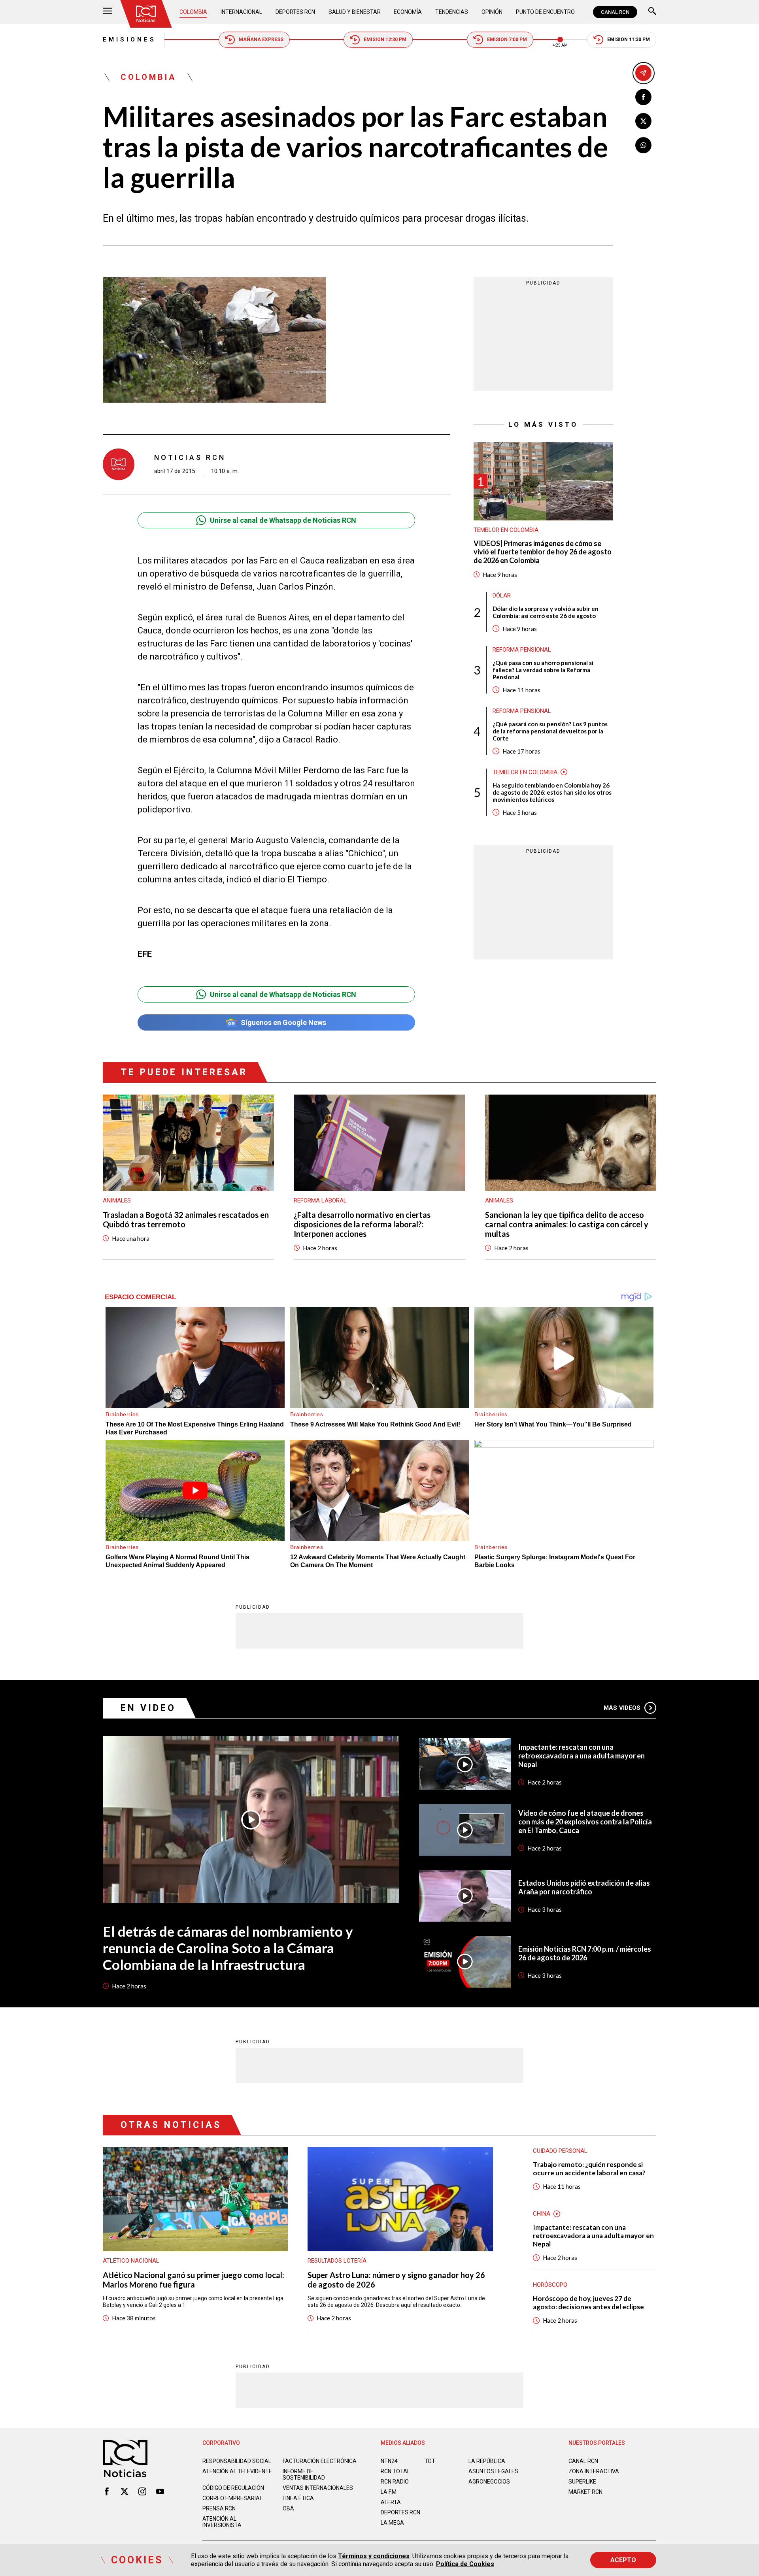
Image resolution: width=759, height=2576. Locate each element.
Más (622, 1708)
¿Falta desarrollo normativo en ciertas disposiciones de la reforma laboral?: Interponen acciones (362, 1224)
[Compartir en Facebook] (643, 97)
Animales (117, 1200)
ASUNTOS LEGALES (493, 2471)
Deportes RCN (295, 12)
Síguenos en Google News (283, 1022)
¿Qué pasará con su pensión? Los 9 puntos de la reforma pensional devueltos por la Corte (550, 731)
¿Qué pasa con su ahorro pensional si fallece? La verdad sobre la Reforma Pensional (543, 669)
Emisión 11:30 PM (629, 40)
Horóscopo (550, 2285)
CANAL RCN (615, 12)
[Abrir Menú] (108, 12)
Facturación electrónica (320, 2461)
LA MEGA (392, 2523)
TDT (430, 2461)
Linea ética (298, 2498)
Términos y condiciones (374, 2556)
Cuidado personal (560, 2151)
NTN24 (389, 2461)
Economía (408, 12)
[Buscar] (652, 12)
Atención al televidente (237, 2471)
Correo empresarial (232, 2498)
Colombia (193, 12)
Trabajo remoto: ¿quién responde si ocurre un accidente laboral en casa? (589, 2169)
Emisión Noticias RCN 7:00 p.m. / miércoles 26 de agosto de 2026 (585, 1953)
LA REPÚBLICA (487, 2461)
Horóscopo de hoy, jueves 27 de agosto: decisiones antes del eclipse (588, 2303)
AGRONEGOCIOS (489, 2482)
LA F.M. (389, 2492)
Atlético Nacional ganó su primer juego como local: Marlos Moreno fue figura (194, 2280)
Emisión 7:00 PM (507, 40)
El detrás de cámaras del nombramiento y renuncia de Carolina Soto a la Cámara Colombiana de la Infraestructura (228, 1948)
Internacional (241, 12)
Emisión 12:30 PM (385, 40)
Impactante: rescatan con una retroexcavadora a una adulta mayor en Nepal (582, 1756)
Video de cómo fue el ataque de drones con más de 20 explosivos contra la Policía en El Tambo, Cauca (585, 1822)
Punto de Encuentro (545, 12)
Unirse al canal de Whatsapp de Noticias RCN (283, 520)
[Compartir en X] (643, 121)
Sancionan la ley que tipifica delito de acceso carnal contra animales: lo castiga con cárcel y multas (567, 1224)
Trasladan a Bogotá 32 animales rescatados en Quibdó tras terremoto (186, 1219)
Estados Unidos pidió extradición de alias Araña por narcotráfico (584, 1887)
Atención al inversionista (222, 2522)
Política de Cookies (465, 2564)
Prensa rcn (219, 2508)
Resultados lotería (337, 2261)
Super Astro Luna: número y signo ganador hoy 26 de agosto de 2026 (396, 2280)
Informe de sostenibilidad (304, 2474)
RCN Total (395, 2471)
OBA (288, 2508)
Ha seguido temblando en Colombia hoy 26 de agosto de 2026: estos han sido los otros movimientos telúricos (552, 792)
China (542, 2214)
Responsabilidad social (237, 2461)
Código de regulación (233, 2488)
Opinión (492, 12)
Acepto (623, 2560)
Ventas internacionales (318, 2488)
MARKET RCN (585, 2492)
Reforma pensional (522, 649)
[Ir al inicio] (146, 14)
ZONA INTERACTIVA (594, 2471)
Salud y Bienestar (355, 12)
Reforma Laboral (320, 1200)
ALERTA (391, 2502)
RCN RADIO (395, 2482)
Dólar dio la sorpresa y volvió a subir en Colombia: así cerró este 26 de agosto (546, 612)
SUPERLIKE (582, 2482)
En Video (148, 1708)
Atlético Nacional (131, 2261)
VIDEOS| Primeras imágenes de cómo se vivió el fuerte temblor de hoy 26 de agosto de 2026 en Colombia (543, 552)
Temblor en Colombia (506, 530)
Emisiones (129, 40)
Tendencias (452, 12)
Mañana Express (261, 40)
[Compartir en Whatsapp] (643, 145)
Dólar (502, 595)
